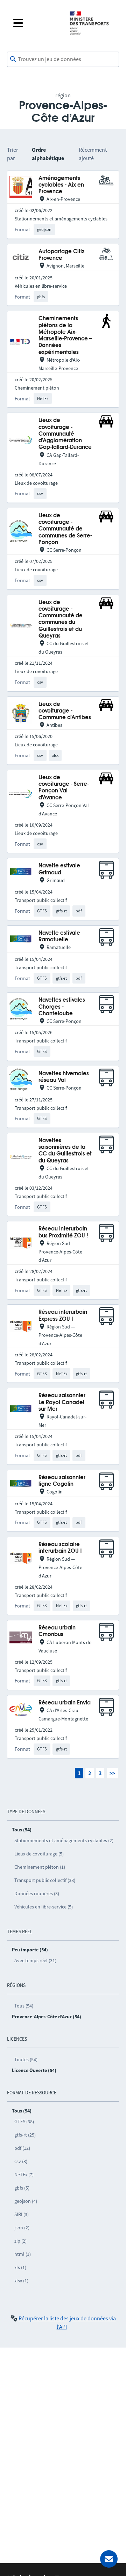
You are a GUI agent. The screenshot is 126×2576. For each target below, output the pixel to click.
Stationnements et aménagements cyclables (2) (64, 1840)
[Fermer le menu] (36, 23)
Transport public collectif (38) (45, 1880)
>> (112, 1773)
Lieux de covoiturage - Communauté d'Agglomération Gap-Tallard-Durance (65, 434)
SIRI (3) (22, 2214)
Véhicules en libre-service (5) (44, 1907)
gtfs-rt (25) (25, 2135)
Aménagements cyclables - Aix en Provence (61, 185)
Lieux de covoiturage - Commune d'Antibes (65, 711)
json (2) (22, 2228)
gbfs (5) (22, 2188)
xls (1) (20, 2267)
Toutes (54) (26, 2059)
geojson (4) (26, 2201)
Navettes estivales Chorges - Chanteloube (62, 1007)
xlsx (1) (21, 2281)
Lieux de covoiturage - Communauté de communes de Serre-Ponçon (65, 529)
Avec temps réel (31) (35, 1960)
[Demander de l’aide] (109, 2559)
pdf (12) (22, 2148)
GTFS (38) (24, 2122)
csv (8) (21, 2161)
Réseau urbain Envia (65, 1703)
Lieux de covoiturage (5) (39, 1854)
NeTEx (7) (24, 2175)
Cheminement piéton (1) (40, 1867)
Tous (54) (24, 2006)
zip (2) (20, 2241)
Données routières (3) (37, 1893)
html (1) (23, 2254)
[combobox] (63, 59)
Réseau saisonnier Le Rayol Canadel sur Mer (62, 1402)
